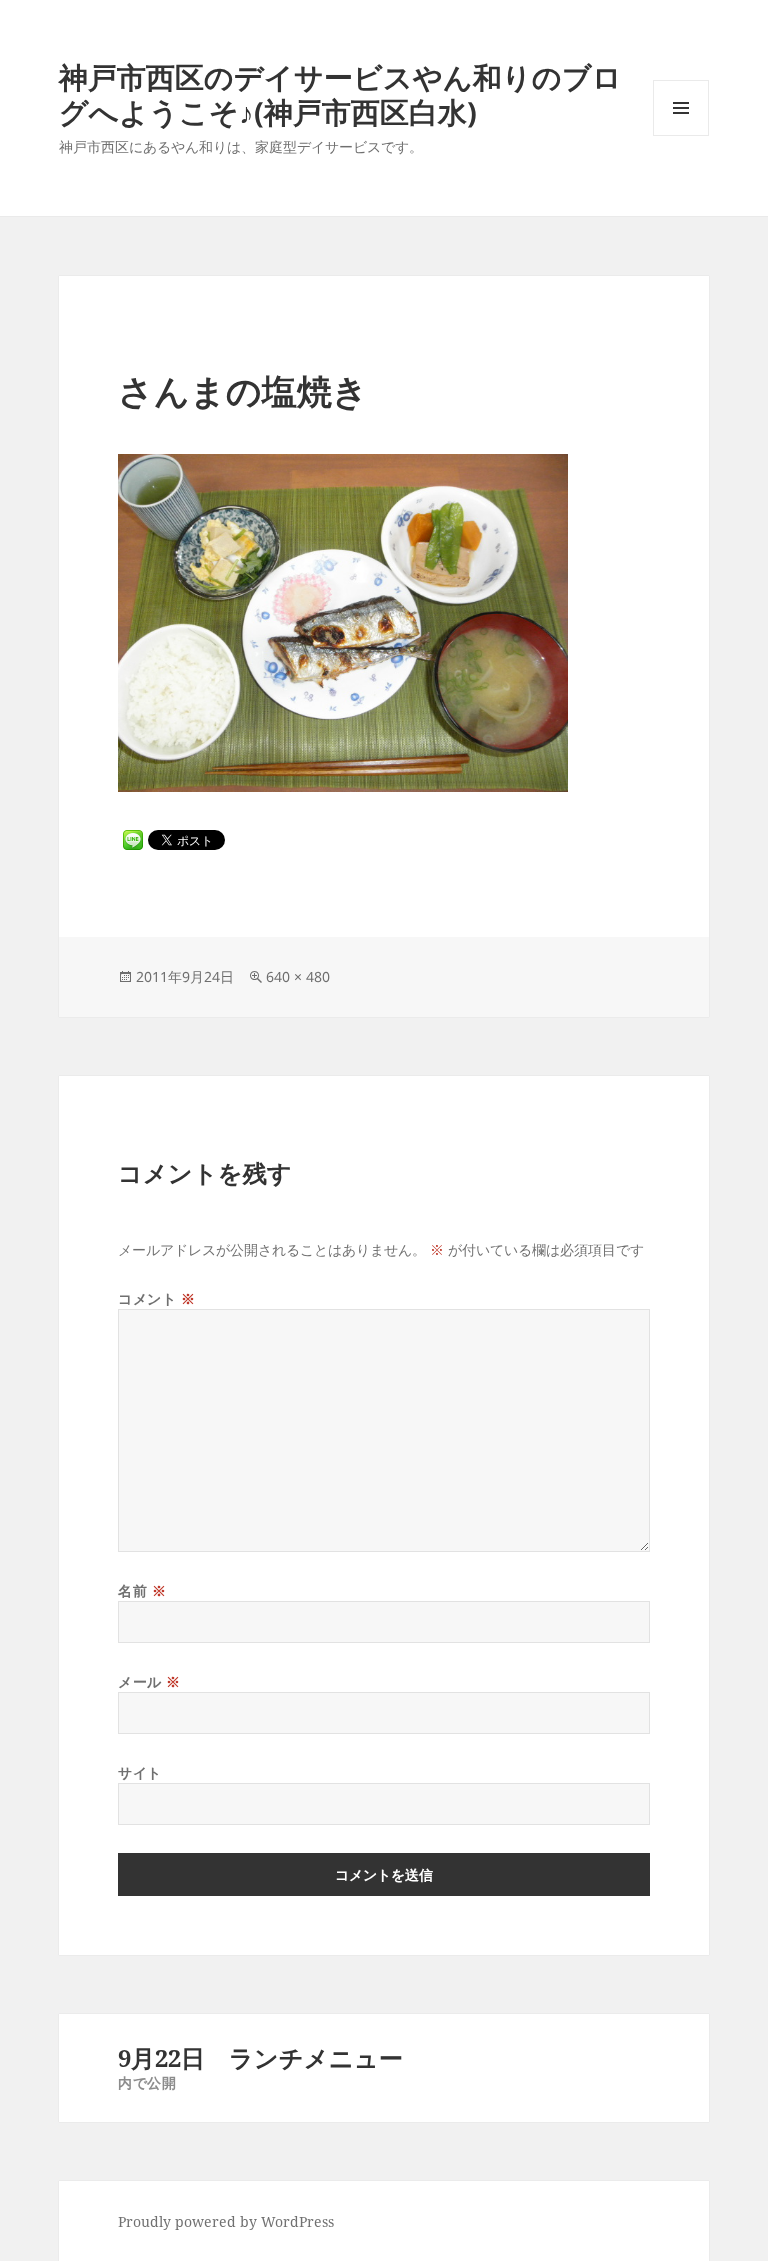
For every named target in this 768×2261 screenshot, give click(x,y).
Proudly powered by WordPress (226, 2221)
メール (149, 1681)
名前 (142, 1590)
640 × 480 (298, 976)
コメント (156, 1298)
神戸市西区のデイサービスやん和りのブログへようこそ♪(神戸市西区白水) (340, 94)
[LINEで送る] (133, 840)
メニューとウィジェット (681, 135)
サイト (140, 1772)
